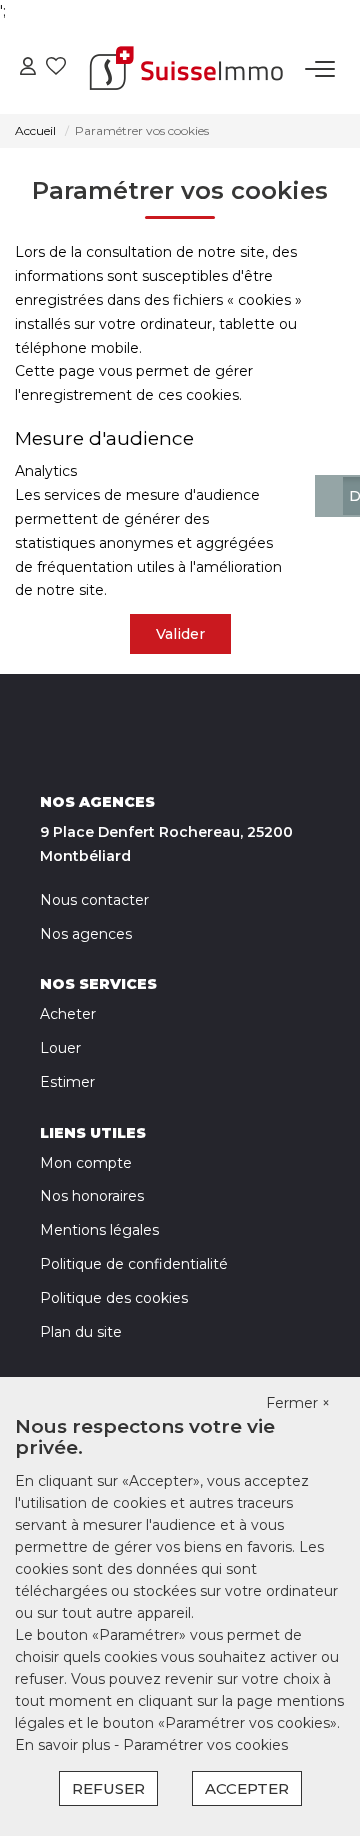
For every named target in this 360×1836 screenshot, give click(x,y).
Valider (180, 634)
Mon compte (86, 1163)
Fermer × (298, 1403)
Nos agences (86, 934)
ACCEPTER (247, 1788)
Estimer (67, 1082)
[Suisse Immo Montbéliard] (186, 69)
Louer (60, 1048)
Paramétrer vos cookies (205, 1745)
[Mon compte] (28, 68)
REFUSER (108, 1788)
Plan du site (81, 1332)
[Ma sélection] (56, 68)
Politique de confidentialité (134, 1264)
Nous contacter (94, 900)
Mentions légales (99, 1230)
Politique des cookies (114, 1298)
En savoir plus (64, 1745)
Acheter (68, 1014)
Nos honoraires (92, 1196)
